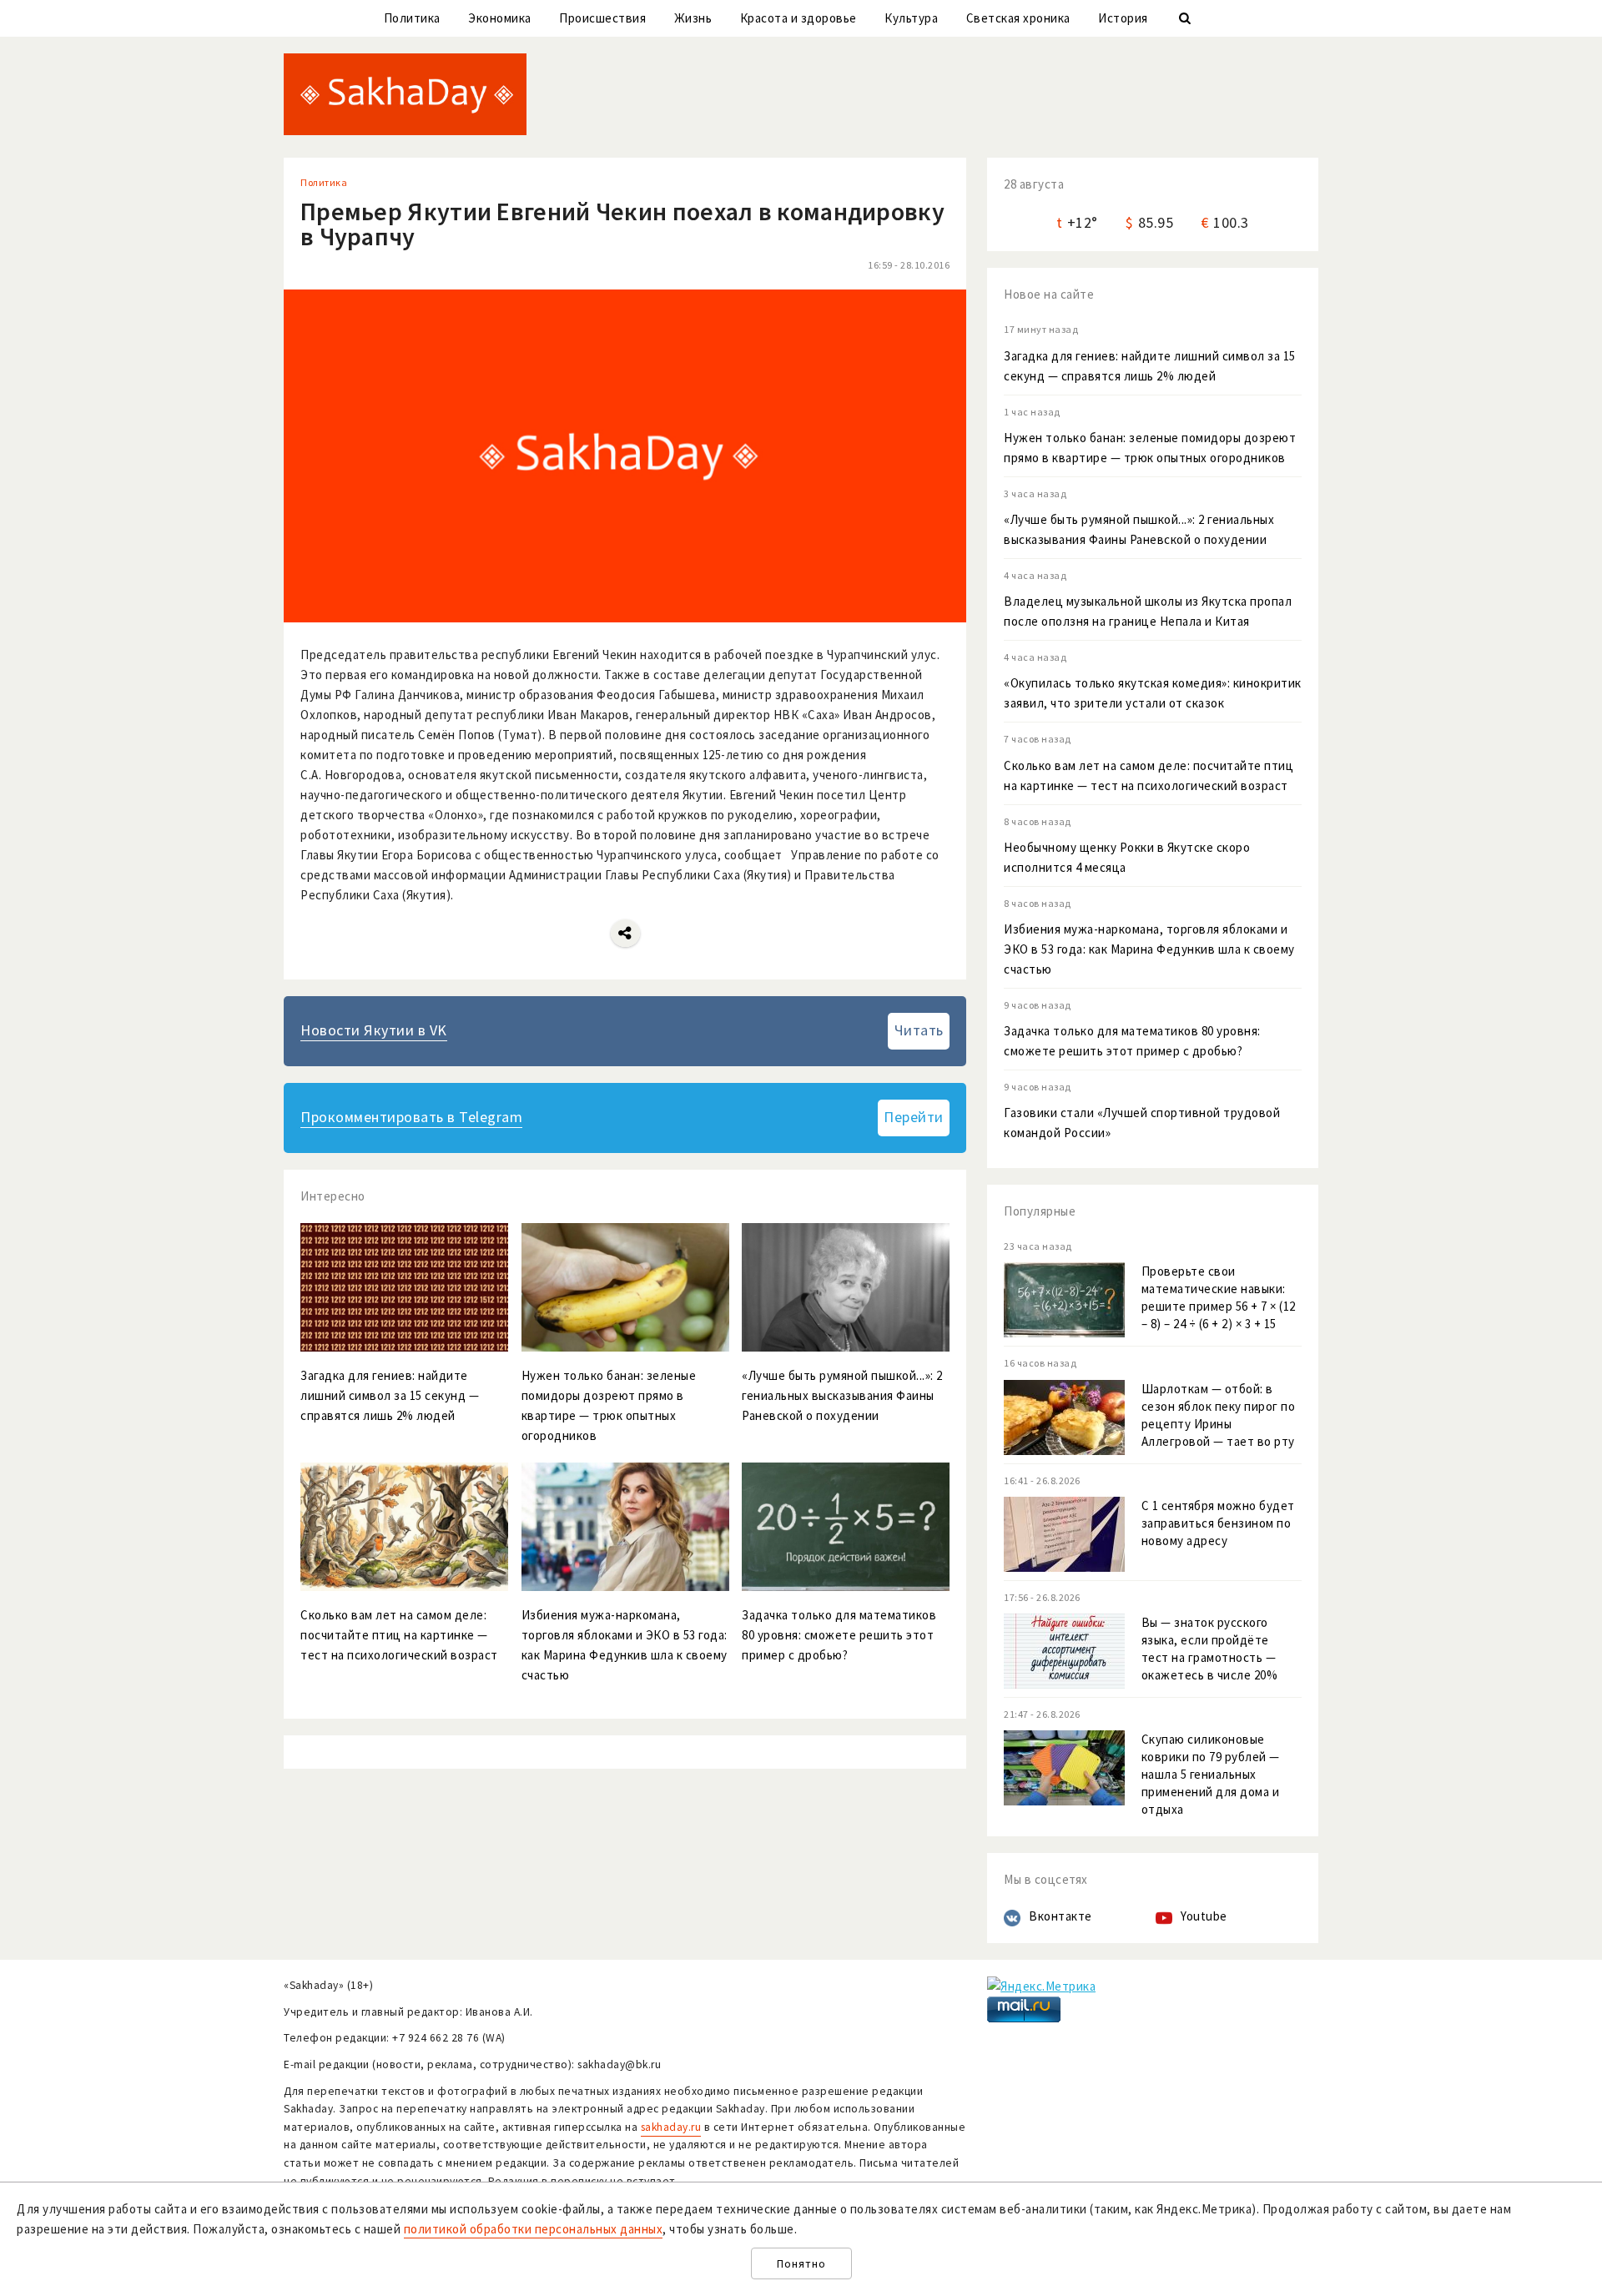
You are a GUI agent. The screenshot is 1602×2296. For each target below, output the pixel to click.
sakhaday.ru (671, 2127)
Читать (919, 1030)
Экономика (500, 18)
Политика (412, 18)
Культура (911, 18)
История (1123, 18)
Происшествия (602, 18)
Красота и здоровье (798, 18)
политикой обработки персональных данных (534, 2229)
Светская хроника (1018, 18)
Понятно (801, 2264)
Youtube (1204, 1916)
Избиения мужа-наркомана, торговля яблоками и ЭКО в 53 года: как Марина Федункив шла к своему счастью (1149, 949)
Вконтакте (1060, 1916)
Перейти (914, 1117)
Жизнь (693, 18)
